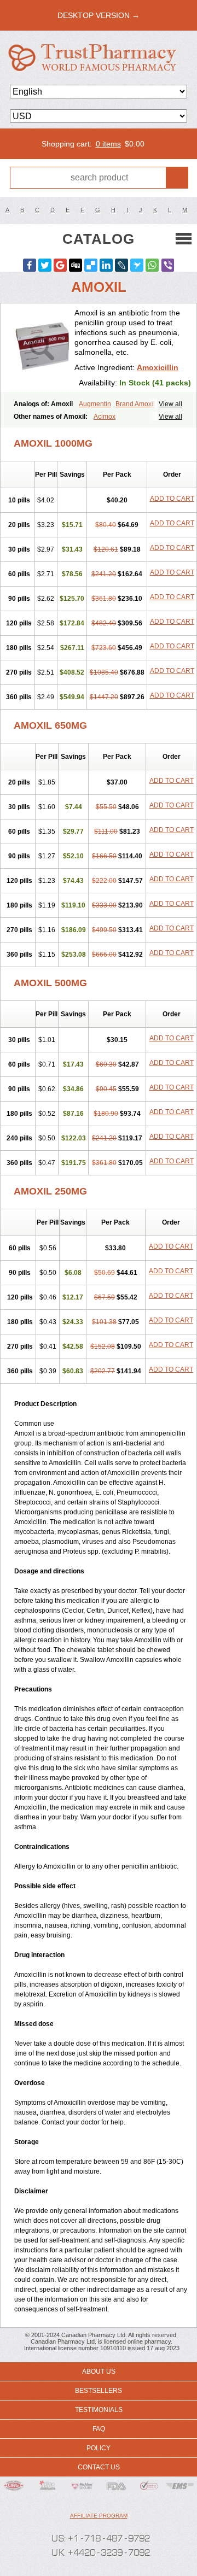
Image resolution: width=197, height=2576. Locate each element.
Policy (99, 2448)
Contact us (99, 2467)
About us (99, 2372)
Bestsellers (99, 2391)
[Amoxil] (42, 348)
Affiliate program (99, 2516)
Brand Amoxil (135, 404)
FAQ (99, 2429)
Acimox (105, 417)
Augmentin (95, 404)
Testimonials (99, 2410)
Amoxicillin (158, 367)
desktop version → (99, 15)
